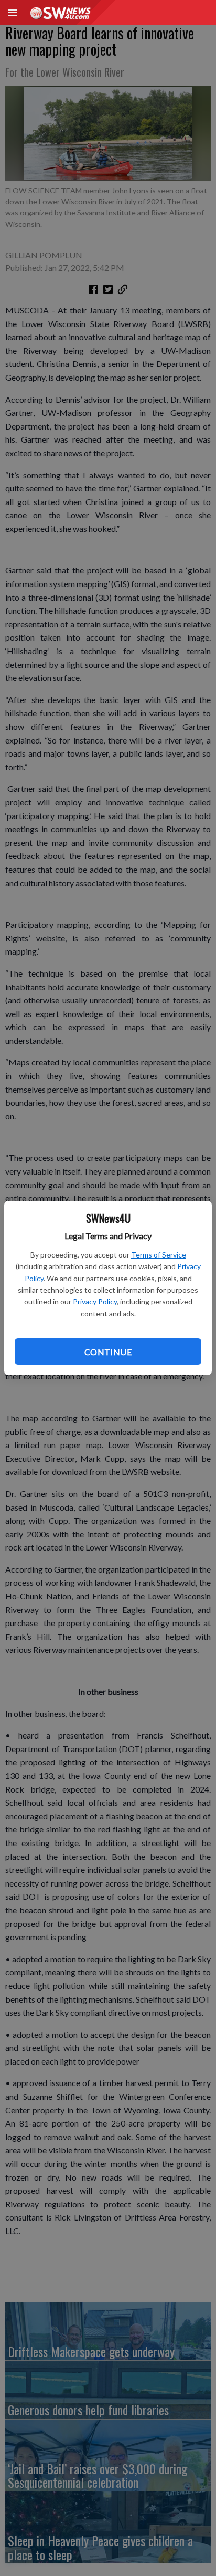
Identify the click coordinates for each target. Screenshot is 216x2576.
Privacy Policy (95, 1301)
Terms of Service (159, 1255)
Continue (108, 1352)
